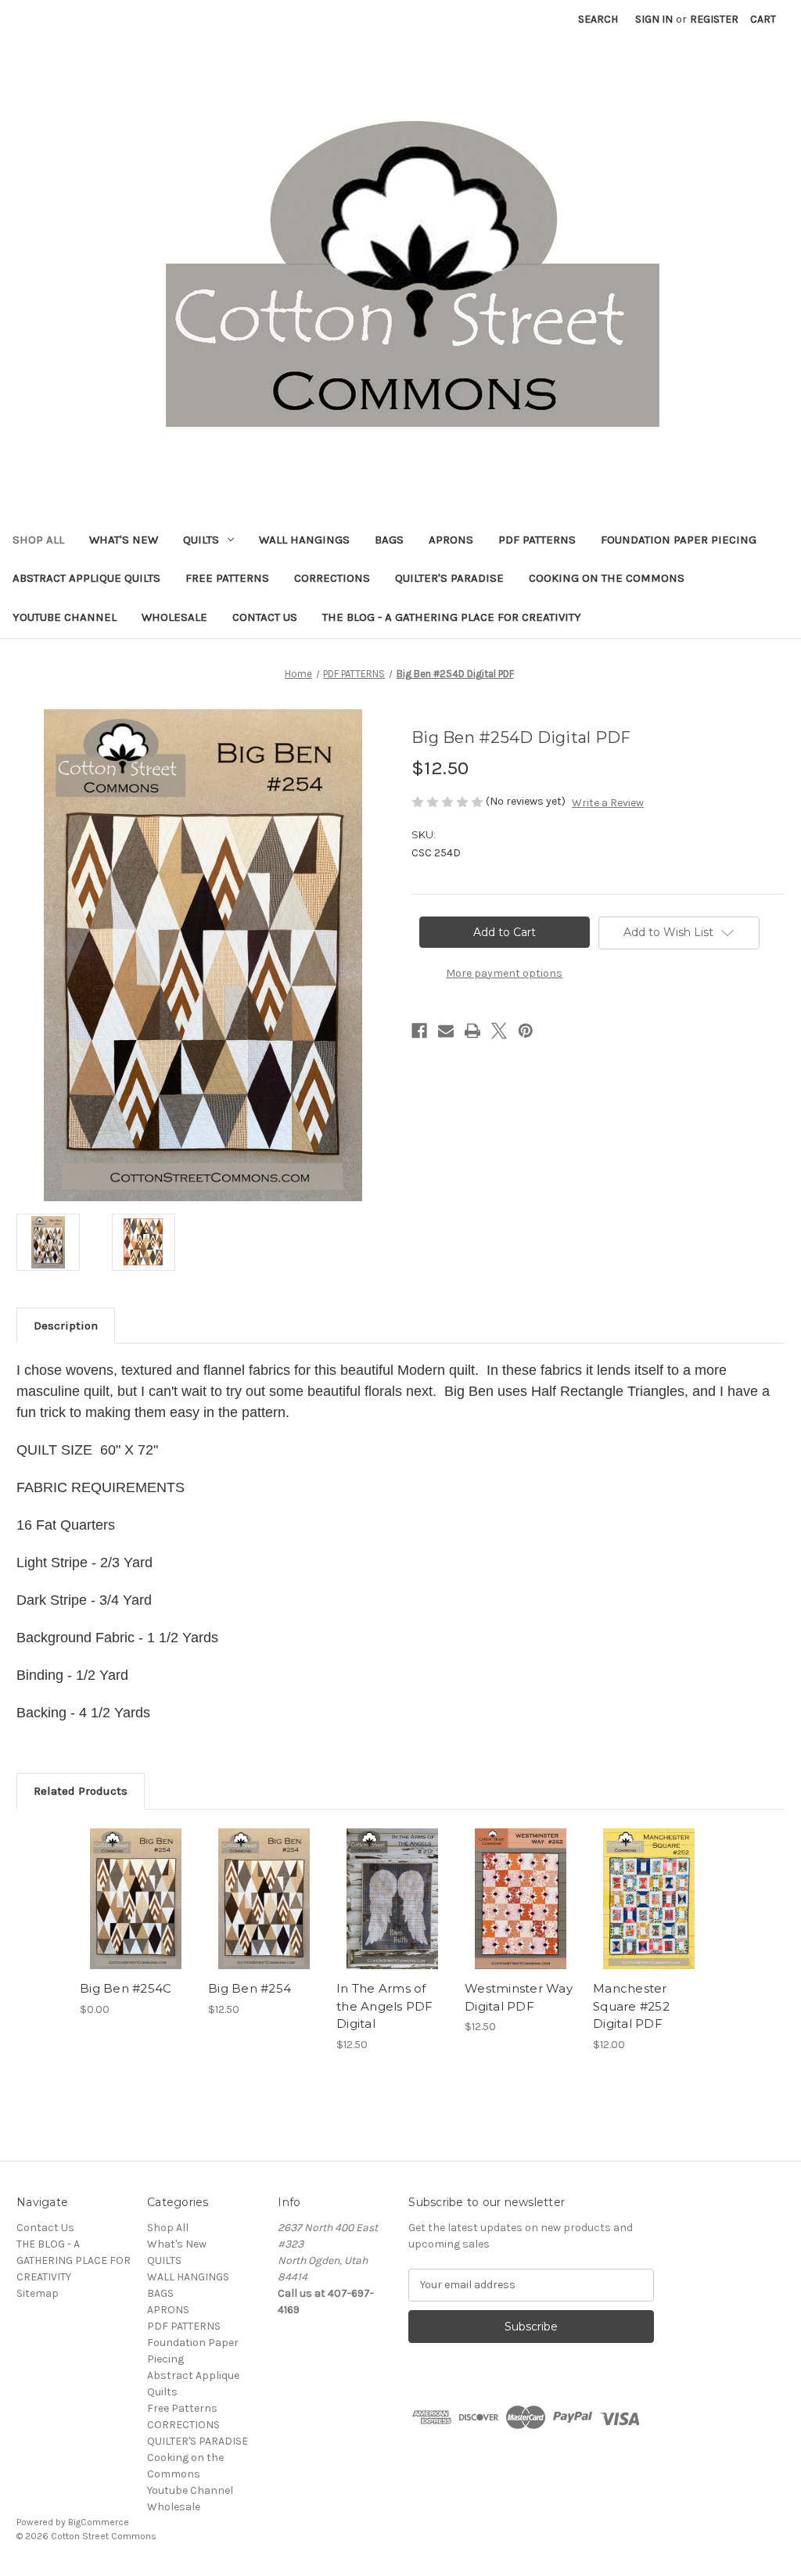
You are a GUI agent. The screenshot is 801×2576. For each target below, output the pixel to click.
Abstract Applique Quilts (86, 578)
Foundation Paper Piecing (679, 540)
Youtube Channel (65, 617)
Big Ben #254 (250, 1988)
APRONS (451, 540)
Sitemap (38, 2293)
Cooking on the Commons (607, 578)
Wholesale (174, 617)
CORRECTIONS (332, 578)
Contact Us (265, 617)
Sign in (654, 19)
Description (66, 1326)
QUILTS (201, 540)
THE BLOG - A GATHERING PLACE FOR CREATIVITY (452, 617)
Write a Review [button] (608, 803)
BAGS (389, 540)
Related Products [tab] (81, 1791)
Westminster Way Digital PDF (519, 1997)
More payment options (504, 973)
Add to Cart (264, 1912)
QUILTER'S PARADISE (449, 578)
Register (714, 19)
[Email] (446, 1031)
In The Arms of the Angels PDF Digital (385, 2006)
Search (598, 19)
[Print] (472, 1031)
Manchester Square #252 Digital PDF (631, 2006)
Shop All (38, 540)
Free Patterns (227, 578)
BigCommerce (99, 2522)
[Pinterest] (526, 1031)
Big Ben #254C (126, 1988)
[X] (499, 1031)
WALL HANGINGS (304, 540)
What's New (124, 540)
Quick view (136, 1899)
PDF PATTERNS (537, 540)
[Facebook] (419, 1031)
